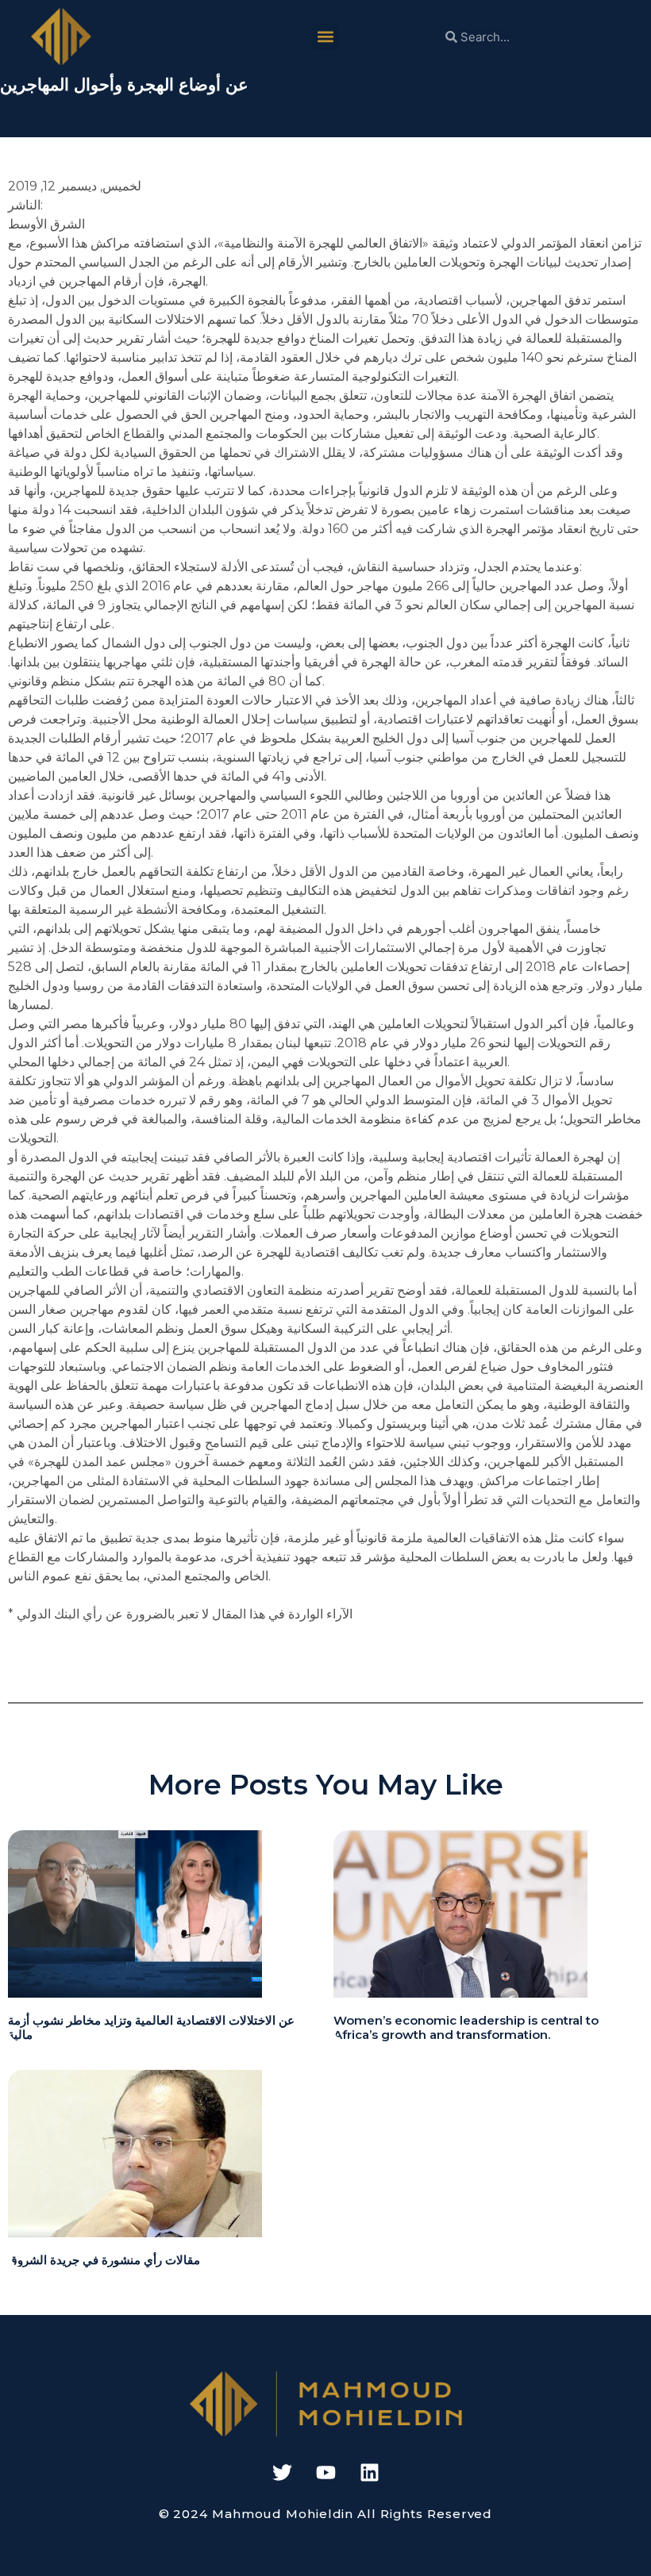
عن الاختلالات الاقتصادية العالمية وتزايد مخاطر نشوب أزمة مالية (151, 2027)
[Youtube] (325, 2472)
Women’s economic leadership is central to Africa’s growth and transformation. (466, 2027)
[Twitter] (282, 2472)
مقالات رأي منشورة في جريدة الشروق (104, 2260)
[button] (325, 37)
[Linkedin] (369, 2472)
